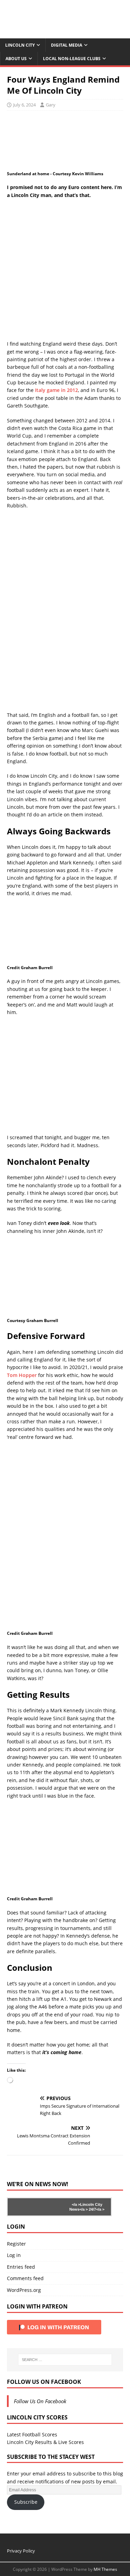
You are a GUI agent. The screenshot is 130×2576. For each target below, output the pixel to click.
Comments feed (25, 2278)
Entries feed (21, 2267)
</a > (76, 2204)
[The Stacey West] (65, 34)
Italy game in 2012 (57, 390)
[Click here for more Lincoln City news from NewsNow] (35, 2207)
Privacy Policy (21, 2551)
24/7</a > (96, 2209)
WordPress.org (24, 2290)
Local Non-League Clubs (72, 59)
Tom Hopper (22, 1375)
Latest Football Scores (32, 2434)
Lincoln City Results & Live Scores (45, 2442)
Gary (51, 105)
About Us (16, 59)
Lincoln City (20, 45)
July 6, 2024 (24, 105)
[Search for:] (65, 2360)
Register (16, 2244)
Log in (14, 2255)
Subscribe (26, 2502)
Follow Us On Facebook (44, 2382)
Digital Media (67, 45)
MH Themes (105, 2569)
